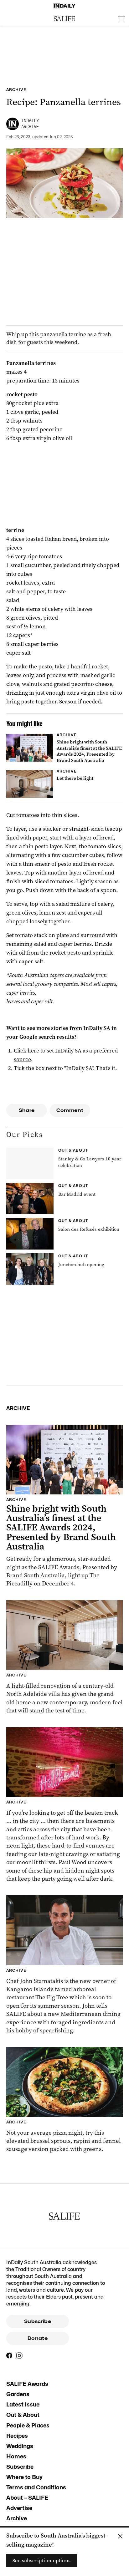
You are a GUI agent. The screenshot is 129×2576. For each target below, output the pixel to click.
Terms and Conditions (36, 2487)
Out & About (23, 2415)
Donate (38, 2338)
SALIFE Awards (27, 2384)
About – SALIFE (27, 2498)
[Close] (120, 2536)
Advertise (19, 2508)
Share (27, 1110)
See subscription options (42, 2561)
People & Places (28, 2425)
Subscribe (38, 2321)
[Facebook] (9, 2355)
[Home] (64, 6)
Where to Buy (24, 2477)
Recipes (17, 2436)
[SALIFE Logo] (64, 19)
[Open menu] (121, 19)
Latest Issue (23, 2404)
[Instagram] (19, 2355)
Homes (16, 2456)
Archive (17, 2518)
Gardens (18, 2394)
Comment (70, 1110)
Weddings (20, 2446)
